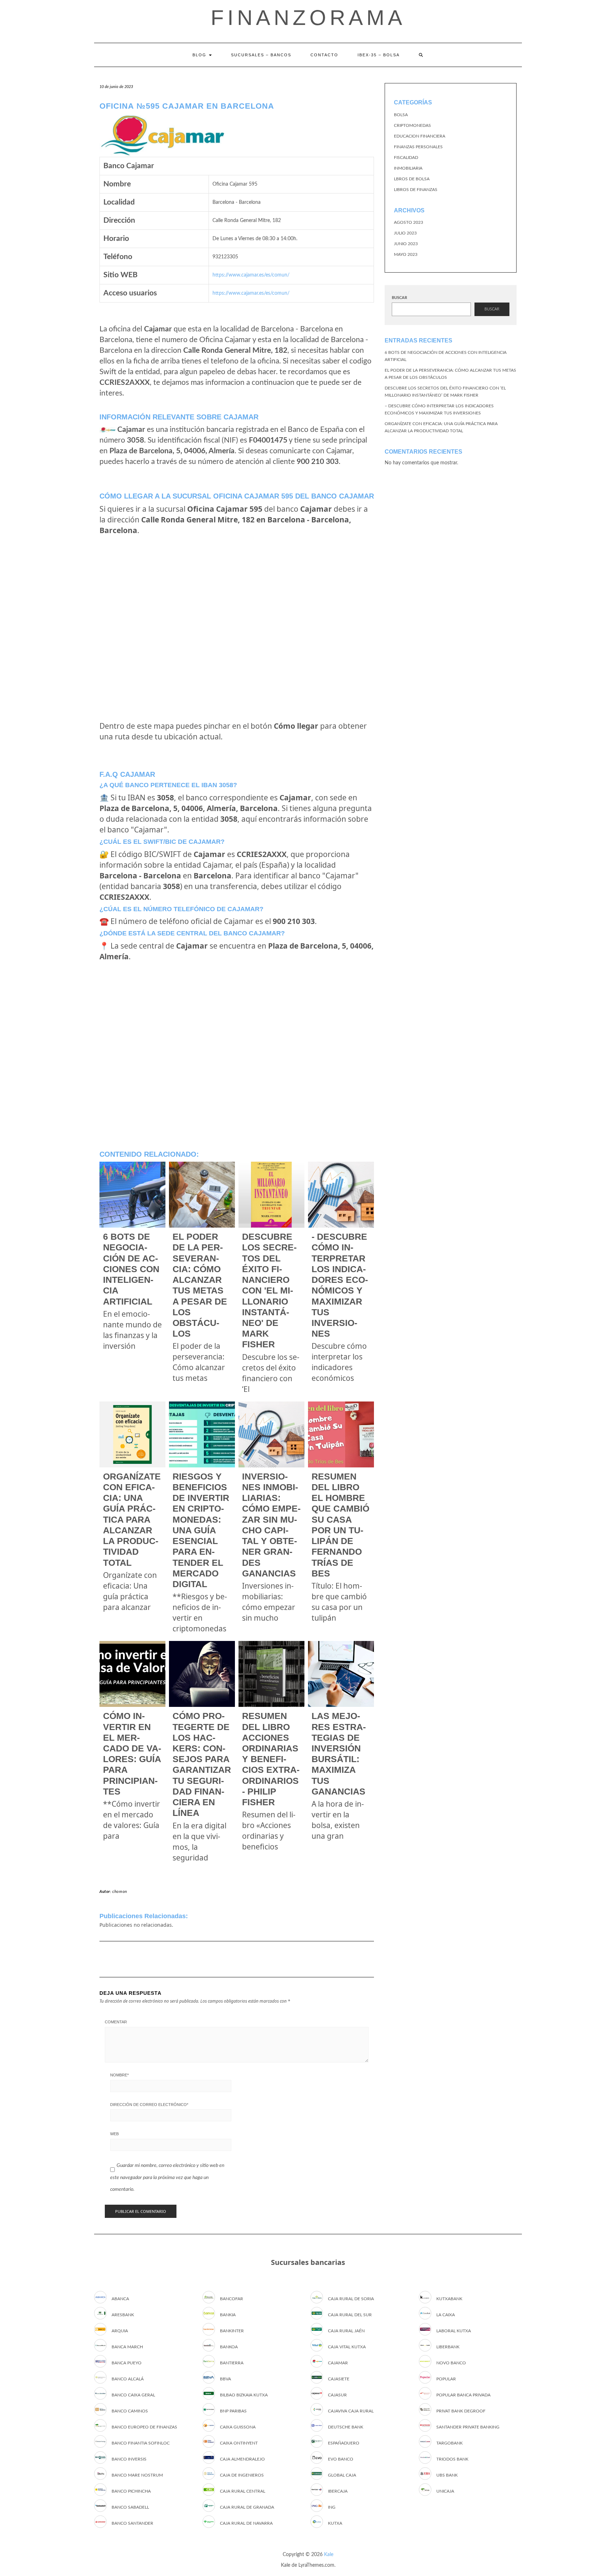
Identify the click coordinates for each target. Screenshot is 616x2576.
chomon (120, 1892)
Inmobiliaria (408, 168)
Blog (200, 55)
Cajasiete (339, 2379)
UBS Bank (447, 2475)
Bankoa (229, 2347)
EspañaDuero (344, 2443)
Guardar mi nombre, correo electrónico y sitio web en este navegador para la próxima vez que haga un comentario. (167, 2177)
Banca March (127, 2347)
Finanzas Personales (418, 147)
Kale (329, 2555)
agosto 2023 (409, 222)
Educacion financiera (420, 136)
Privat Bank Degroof (461, 2411)
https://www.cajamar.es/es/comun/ (251, 275)
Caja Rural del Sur (350, 2315)
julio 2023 (405, 233)
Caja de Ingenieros (242, 2475)
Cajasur (337, 2395)
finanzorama (308, 18)
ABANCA (120, 2299)
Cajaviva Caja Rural (351, 2411)
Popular (446, 2379)
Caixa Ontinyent (239, 2443)
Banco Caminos (130, 2411)
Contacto (324, 55)
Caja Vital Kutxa (347, 2347)
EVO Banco (341, 2459)
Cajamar (338, 2363)
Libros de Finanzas (416, 190)
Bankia (228, 2315)
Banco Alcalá (128, 2379)
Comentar (116, 2022)
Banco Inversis (129, 2459)
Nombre (119, 2075)
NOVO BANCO (451, 2363)
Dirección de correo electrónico (149, 2105)
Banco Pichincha (131, 2491)
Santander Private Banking (468, 2427)
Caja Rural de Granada (247, 2507)
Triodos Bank (452, 2459)
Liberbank (448, 2347)
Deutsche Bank (346, 2427)
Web (114, 2134)
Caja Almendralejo (242, 2459)
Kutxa (335, 2523)
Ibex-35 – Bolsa (379, 55)
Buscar (399, 298)
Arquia (120, 2331)
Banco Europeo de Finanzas (144, 2427)
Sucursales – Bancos (261, 55)
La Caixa (446, 2315)
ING (332, 2507)
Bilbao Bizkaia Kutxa (244, 2395)
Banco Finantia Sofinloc (141, 2443)
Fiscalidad (406, 158)
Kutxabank (449, 2299)
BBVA (225, 2379)
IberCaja (338, 2491)
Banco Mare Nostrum (137, 2475)
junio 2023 (406, 244)
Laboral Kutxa (454, 2331)
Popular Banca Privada (463, 2395)
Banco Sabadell (130, 2507)
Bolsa (401, 115)
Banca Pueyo (127, 2363)
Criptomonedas (412, 125)
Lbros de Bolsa (412, 179)
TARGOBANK (450, 2443)
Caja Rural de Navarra (246, 2523)
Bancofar (232, 2299)
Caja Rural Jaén (346, 2331)
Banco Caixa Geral (133, 2395)
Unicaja (445, 2491)
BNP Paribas (233, 2411)
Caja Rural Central (243, 2491)
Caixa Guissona (238, 2427)
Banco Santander (132, 2523)
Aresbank (123, 2315)
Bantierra (232, 2363)
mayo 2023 (406, 254)
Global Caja (342, 2475)
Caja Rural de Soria (351, 2299)
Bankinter (232, 2331)
